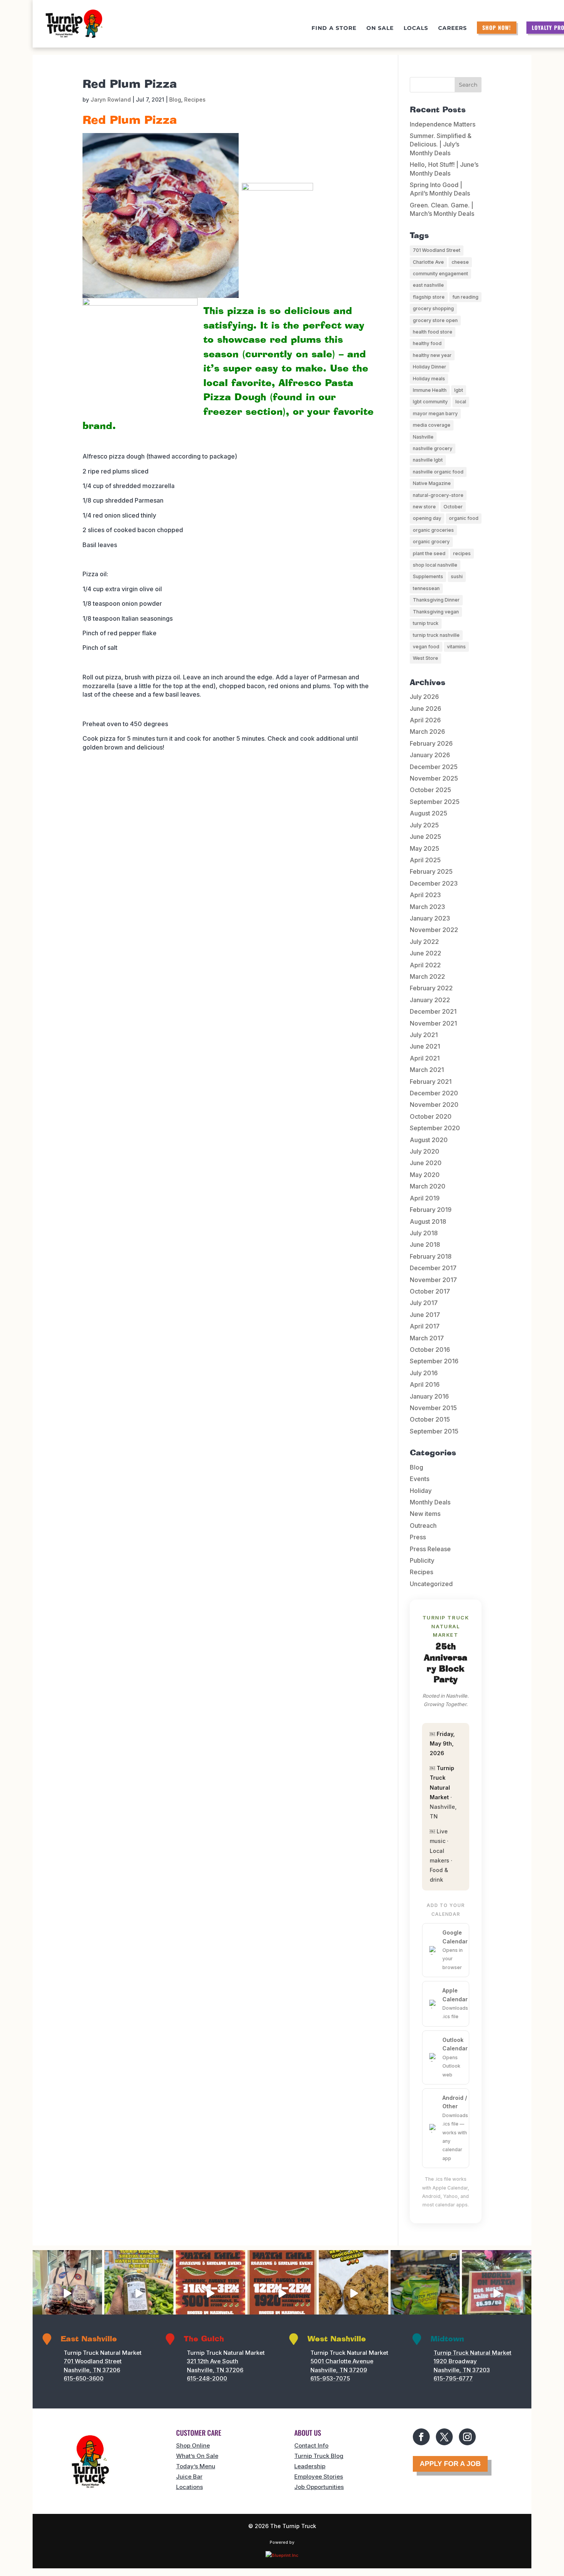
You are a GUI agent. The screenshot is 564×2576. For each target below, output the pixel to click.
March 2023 (427, 907)
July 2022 (424, 942)
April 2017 (425, 1326)
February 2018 (431, 1256)
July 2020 (425, 1151)
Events (420, 1479)
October (453, 507)
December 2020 (434, 1093)
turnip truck (426, 623)
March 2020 (428, 1186)
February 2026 (431, 743)
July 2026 (424, 697)
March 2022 (427, 976)
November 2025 (434, 778)
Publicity (422, 1560)
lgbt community (430, 402)
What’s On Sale (197, 2456)
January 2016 (429, 1396)
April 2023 (425, 895)
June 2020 (426, 1163)
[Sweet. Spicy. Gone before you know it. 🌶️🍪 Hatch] (354, 2293)
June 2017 (425, 1315)
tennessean (426, 588)
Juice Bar (189, 2477)
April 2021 (425, 1058)
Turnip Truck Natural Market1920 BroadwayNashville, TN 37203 (472, 2361)
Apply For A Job (450, 2464)
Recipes (195, 99)
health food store (433, 332)
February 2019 (431, 1210)
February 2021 (431, 1082)
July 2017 (424, 1303)
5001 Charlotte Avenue (342, 2361)
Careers (453, 28)
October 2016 (430, 1350)
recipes (462, 553)
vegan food (426, 647)
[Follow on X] (444, 2437)
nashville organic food (438, 472)
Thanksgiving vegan (436, 612)
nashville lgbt (428, 460)
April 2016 (425, 1384)
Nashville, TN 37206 (92, 2370)
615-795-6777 (453, 2378)
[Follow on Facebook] (421, 2437)
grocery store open (435, 320)
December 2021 (433, 1011)
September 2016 (434, 1361)
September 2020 (435, 1128)
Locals (416, 28)
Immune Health (430, 390)
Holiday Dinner (430, 367)
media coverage (432, 425)
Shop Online (193, 2445)
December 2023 (434, 883)
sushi (457, 576)
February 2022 (431, 988)
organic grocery (431, 542)
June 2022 (425, 953)
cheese (460, 262)
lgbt (459, 390)
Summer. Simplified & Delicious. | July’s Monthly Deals (441, 144)
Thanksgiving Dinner (436, 600)
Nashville (423, 437)
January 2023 (430, 918)
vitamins (456, 647)
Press (418, 1537)
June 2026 (425, 709)
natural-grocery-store (438, 495)
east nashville (428, 285)
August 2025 (429, 813)
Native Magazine (432, 483)
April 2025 (425, 860)
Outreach (423, 1526)
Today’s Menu (196, 2466)
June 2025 (425, 837)
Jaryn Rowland (111, 99)
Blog (175, 99)
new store (424, 507)
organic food (464, 518)
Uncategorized (431, 1584)
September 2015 (434, 1431)
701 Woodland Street (437, 250)
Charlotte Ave (428, 262)
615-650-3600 (84, 2378)
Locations (190, 2487)
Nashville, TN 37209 (339, 2370)
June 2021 (425, 1046)
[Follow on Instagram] (467, 2437)
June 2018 (425, 1244)
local (461, 402)
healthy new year (432, 355)
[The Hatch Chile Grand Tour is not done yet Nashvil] (210, 2293)
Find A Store (334, 28)
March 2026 (427, 732)
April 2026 (425, 720)
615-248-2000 (207, 2378)
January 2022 (430, 1000)
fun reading (465, 297)
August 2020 (429, 1140)
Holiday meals (429, 379)
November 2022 (434, 930)
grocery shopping (433, 308)
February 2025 (431, 871)
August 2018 (428, 1221)
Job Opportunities (319, 2487)
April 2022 (425, 965)
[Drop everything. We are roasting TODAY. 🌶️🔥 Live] (282, 2293)
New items (425, 1514)
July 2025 (424, 825)
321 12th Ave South (213, 2361)
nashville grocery (433, 448)
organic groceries (433, 530)
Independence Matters (443, 124)
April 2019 (425, 1198)
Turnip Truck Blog (319, 2456)
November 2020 (434, 1105)
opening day (427, 518)
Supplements (428, 576)
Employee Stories (319, 2477)
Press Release (430, 1549)
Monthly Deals (430, 1502)
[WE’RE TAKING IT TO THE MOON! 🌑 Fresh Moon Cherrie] (67, 2293)
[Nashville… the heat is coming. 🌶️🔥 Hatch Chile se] (497, 2293)
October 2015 (430, 1419)
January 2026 (430, 755)
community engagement (440, 274)
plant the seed (429, 553)
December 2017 (433, 1268)
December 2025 (434, 767)
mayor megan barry (435, 413)
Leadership (310, 2466)
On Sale (380, 28)
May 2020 (425, 1175)
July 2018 (424, 1233)
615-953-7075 (330, 2378)
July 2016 (424, 1373)
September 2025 (435, 802)
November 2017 (433, 1280)
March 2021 (427, 1070)
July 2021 (424, 1035)
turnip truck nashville (436, 635)
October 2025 (430, 790)
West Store (425, 658)
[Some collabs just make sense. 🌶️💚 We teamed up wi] (139, 2293)
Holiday (421, 1491)
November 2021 (433, 1023)
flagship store (429, 297)
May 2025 (425, 848)
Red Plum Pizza (130, 84)
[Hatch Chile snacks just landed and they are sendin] (425, 2293)
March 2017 (427, 1338)
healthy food (427, 343)
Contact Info (311, 2445)
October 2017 (430, 1291)
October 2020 (431, 1116)
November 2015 (433, 1408)
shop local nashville (435, 565)
